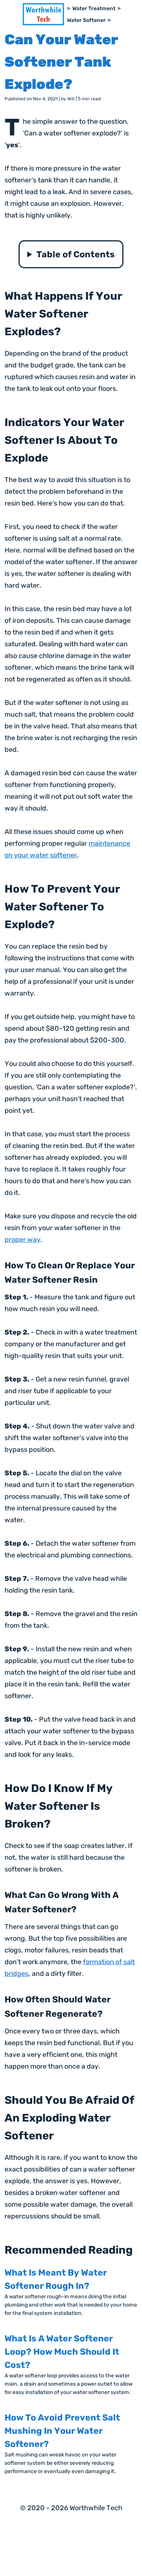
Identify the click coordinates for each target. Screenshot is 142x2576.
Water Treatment (94, 9)
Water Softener (86, 20)
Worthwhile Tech (96, 2508)
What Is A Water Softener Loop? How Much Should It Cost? (62, 2352)
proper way (23, 1240)
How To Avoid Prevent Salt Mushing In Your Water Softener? (62, 2431)
